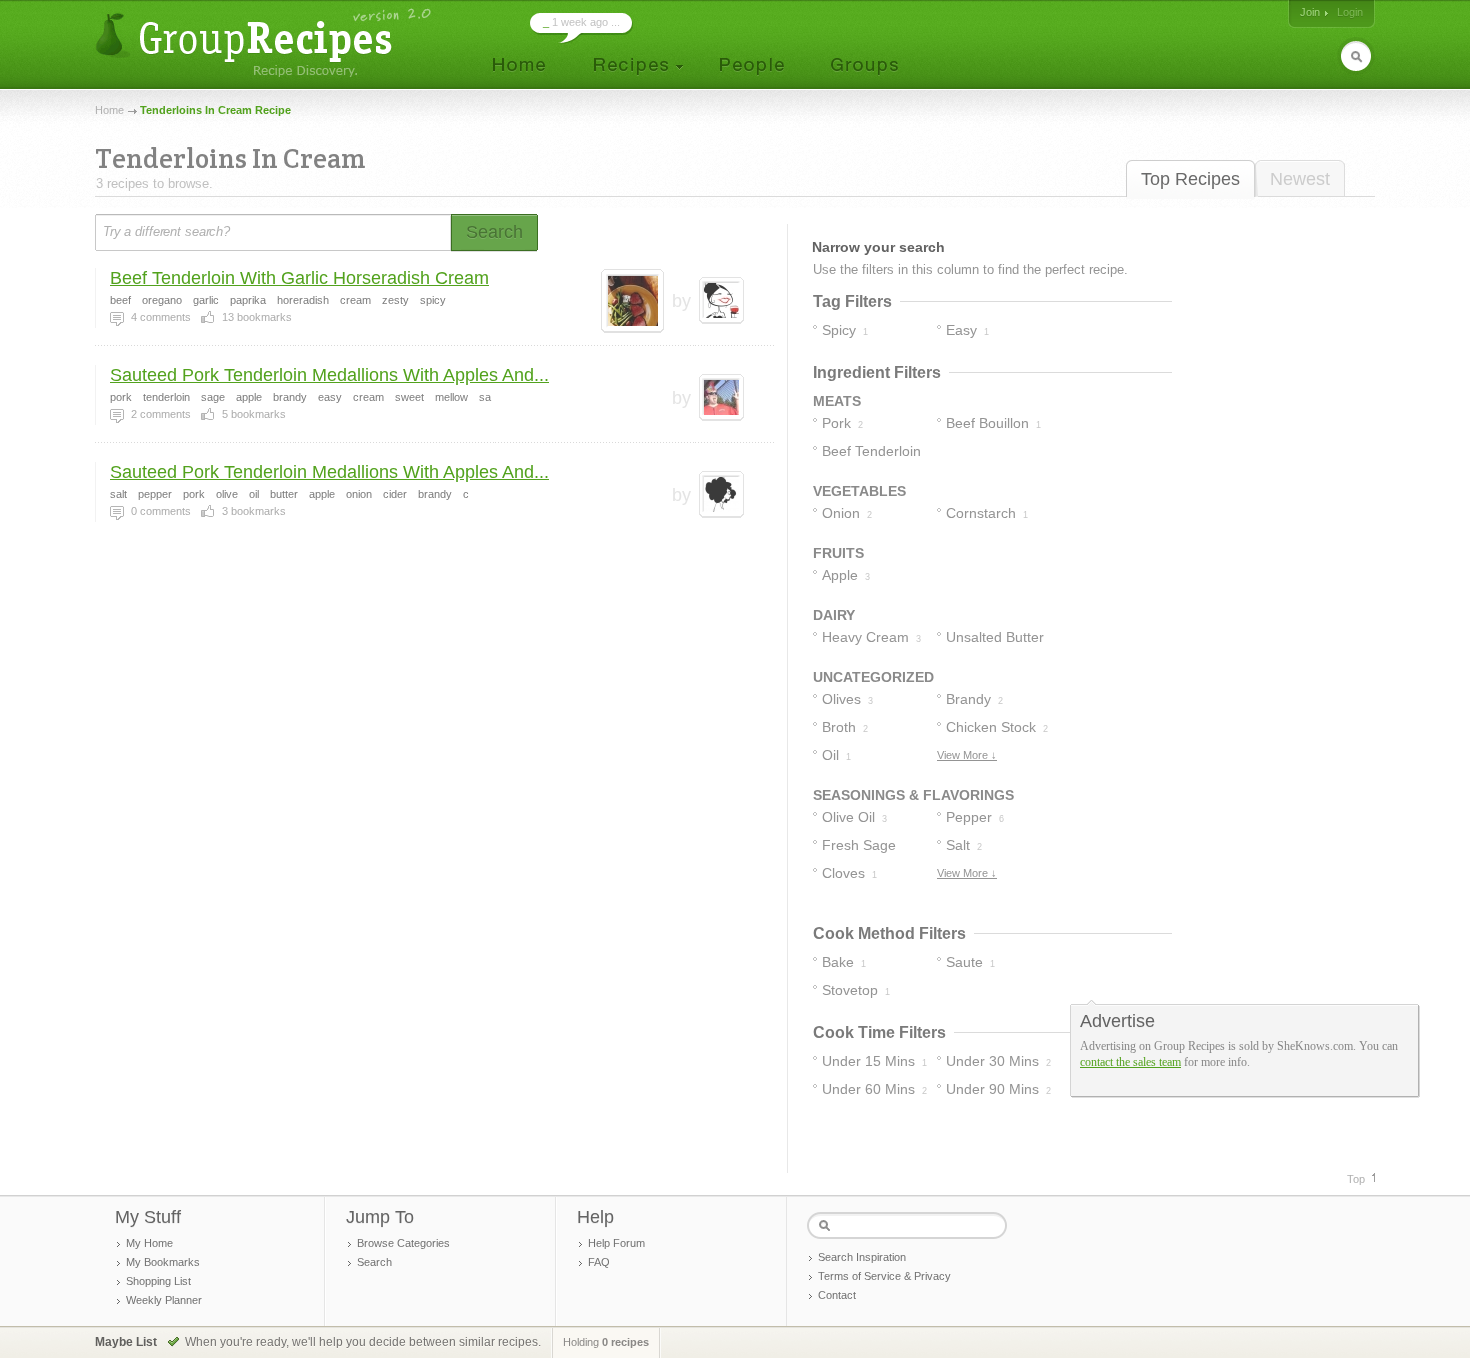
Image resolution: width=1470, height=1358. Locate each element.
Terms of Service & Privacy (884, 1276)
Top (1356, 1179)
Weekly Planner (164, 1300)
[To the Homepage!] (265, 42)
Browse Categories (403, 1243)
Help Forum (616, 1243)
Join (1310, 12)
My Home (149, 1243)
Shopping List (158, 1281)
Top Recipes (1190, 179)
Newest (1300, 179)
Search (374, 1262)
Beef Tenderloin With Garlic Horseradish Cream (299, 278)
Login (1350, 12)
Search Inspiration (862, 1257)
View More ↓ (967, 755)
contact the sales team (1130, 1062)
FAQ (599, 1262)
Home (109, 110)
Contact (837, 1295)
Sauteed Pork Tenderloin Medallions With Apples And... (329, 375)
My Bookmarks (163, 1262)
